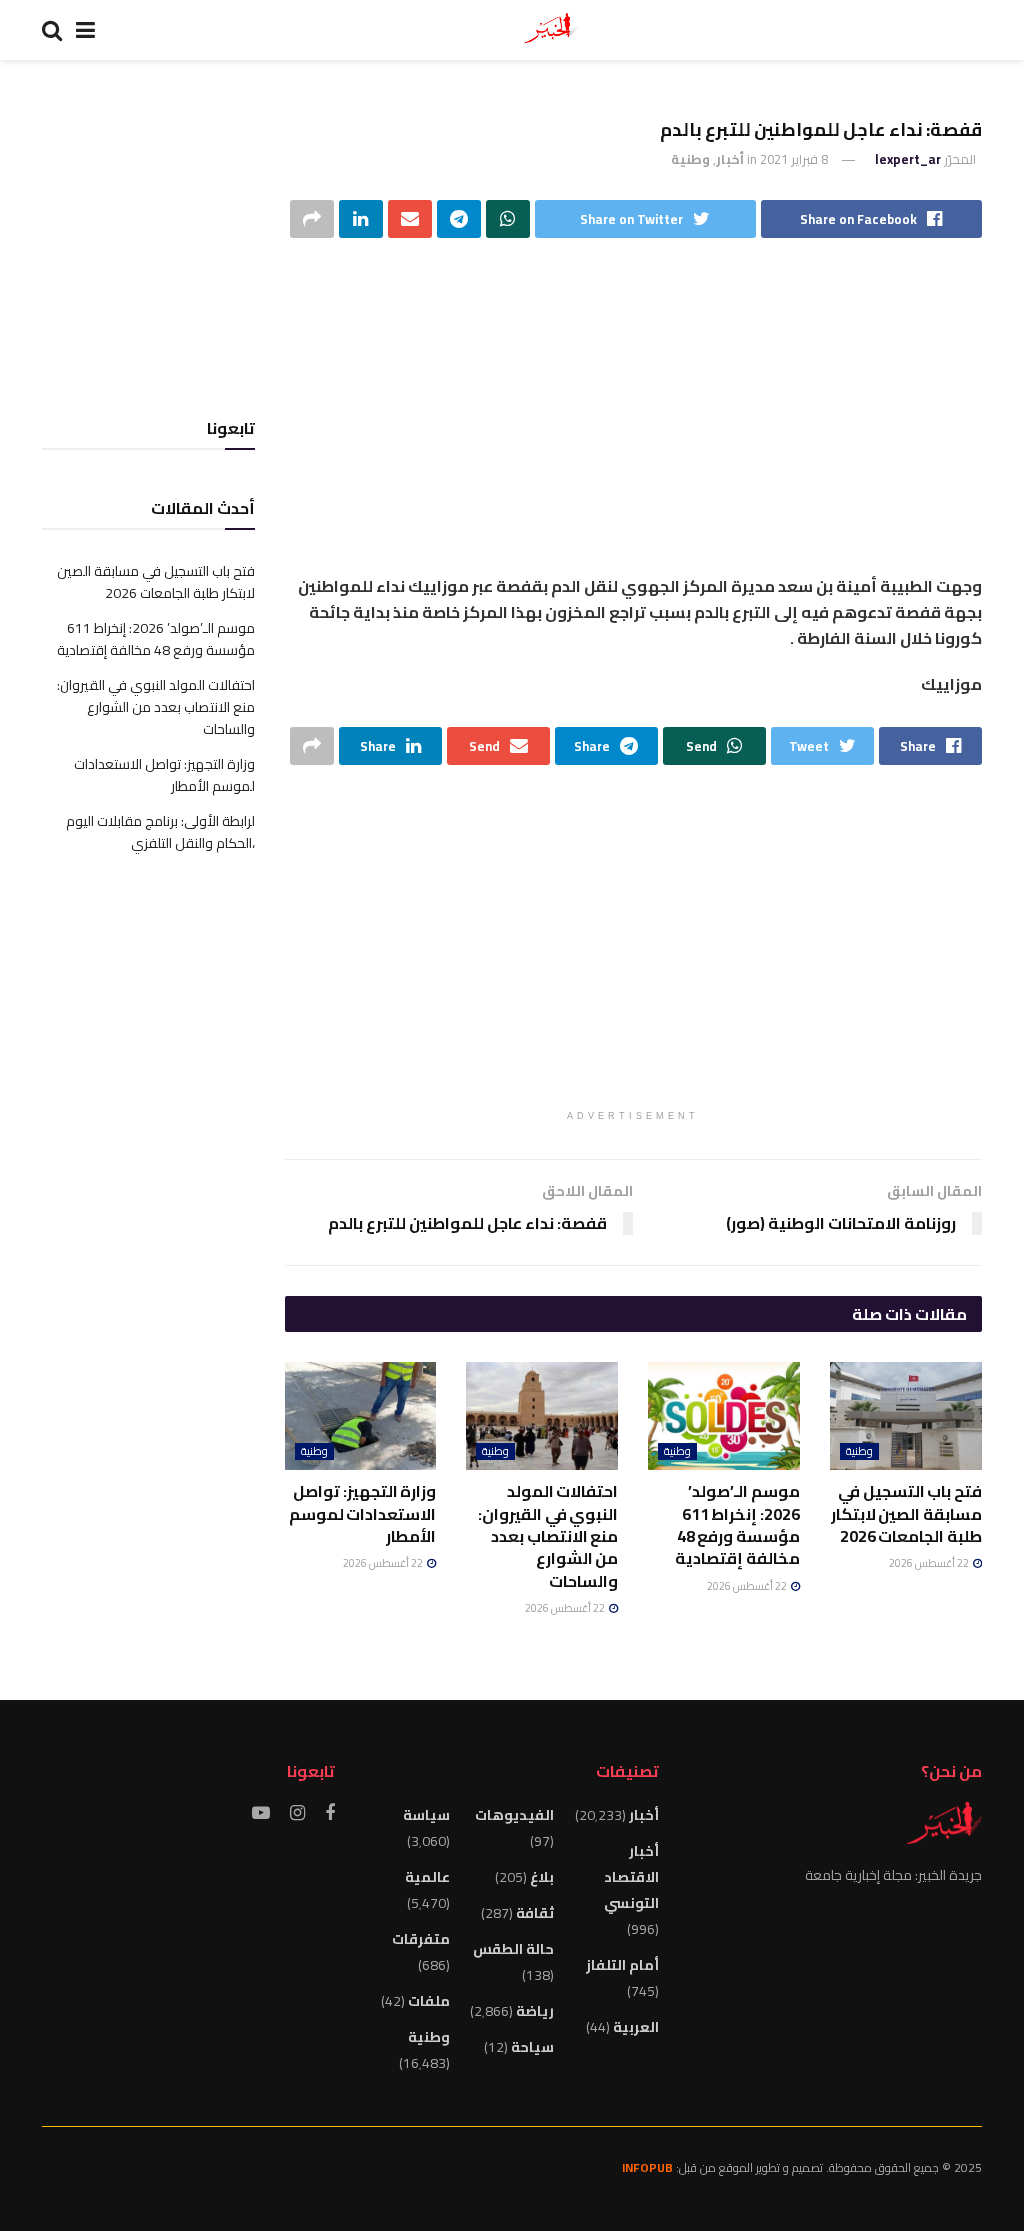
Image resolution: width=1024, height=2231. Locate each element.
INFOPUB (647, 2167)
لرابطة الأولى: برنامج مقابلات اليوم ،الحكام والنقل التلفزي (160, 832)
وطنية (690, 159)
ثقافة (535, 1913)
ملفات (429, 2001)
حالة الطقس (513, 1949)
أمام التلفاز (622, 1965)
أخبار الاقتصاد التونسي (631, 1877)
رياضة (535, 2011)
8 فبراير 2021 (794, 159)
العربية (636, 2027)
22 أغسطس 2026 (930, 1563)
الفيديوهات (514, 1815)
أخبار (730, 159)
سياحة (532, 2047)
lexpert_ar (908, 159)
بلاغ (542, 1877)
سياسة (426, 1815)
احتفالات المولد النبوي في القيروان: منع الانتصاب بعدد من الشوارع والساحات (548, 1536)
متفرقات (421, 1939)
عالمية (427, 1877)
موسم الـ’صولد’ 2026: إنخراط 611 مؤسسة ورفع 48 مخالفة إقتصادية (737, 1524)
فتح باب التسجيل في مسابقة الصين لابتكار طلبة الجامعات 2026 (906, 1513)
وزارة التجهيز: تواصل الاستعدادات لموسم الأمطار (363, 1513)
